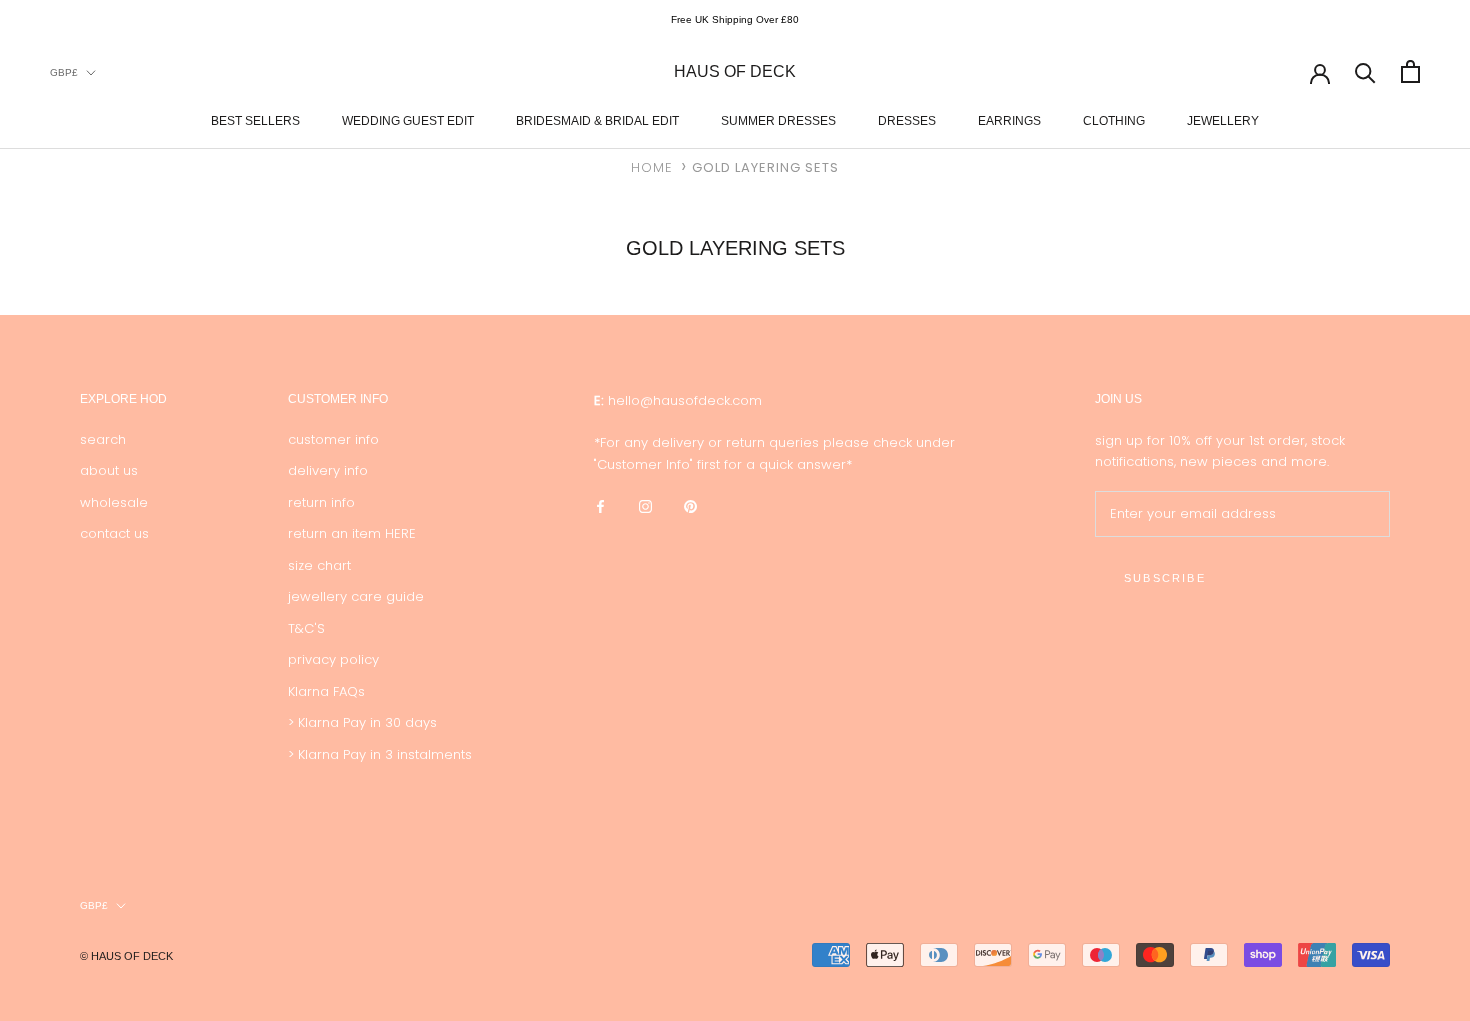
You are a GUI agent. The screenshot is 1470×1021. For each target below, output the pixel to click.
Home (652, 167)
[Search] (1365, 71)
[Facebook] (600, 505)
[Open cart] (1410, 71)
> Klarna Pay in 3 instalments (380, 754)
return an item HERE (352, 533)
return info (321, 502)
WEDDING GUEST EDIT (408, 120)
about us (109, 470)
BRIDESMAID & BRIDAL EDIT (597, 120)
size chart (319, 565)
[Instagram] (645, 505)
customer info (333, 439)
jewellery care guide (356, 596)
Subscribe (1165, 578)
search (103, 439)
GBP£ (64, 71)
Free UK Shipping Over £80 (735, 19)
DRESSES (907, 120)
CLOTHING (1114, 120)
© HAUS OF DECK (126, 956)
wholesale (114, 502)
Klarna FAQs (326, 691)
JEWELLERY (1223, 120)
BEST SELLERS (255, 120)
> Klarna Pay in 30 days (362, 722)
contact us (114, 533)
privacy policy (333, 659)
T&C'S (306, 628)
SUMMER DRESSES (778, 120)
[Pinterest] (690, 505)
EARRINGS (1009, 120)
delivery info (328, 470)
